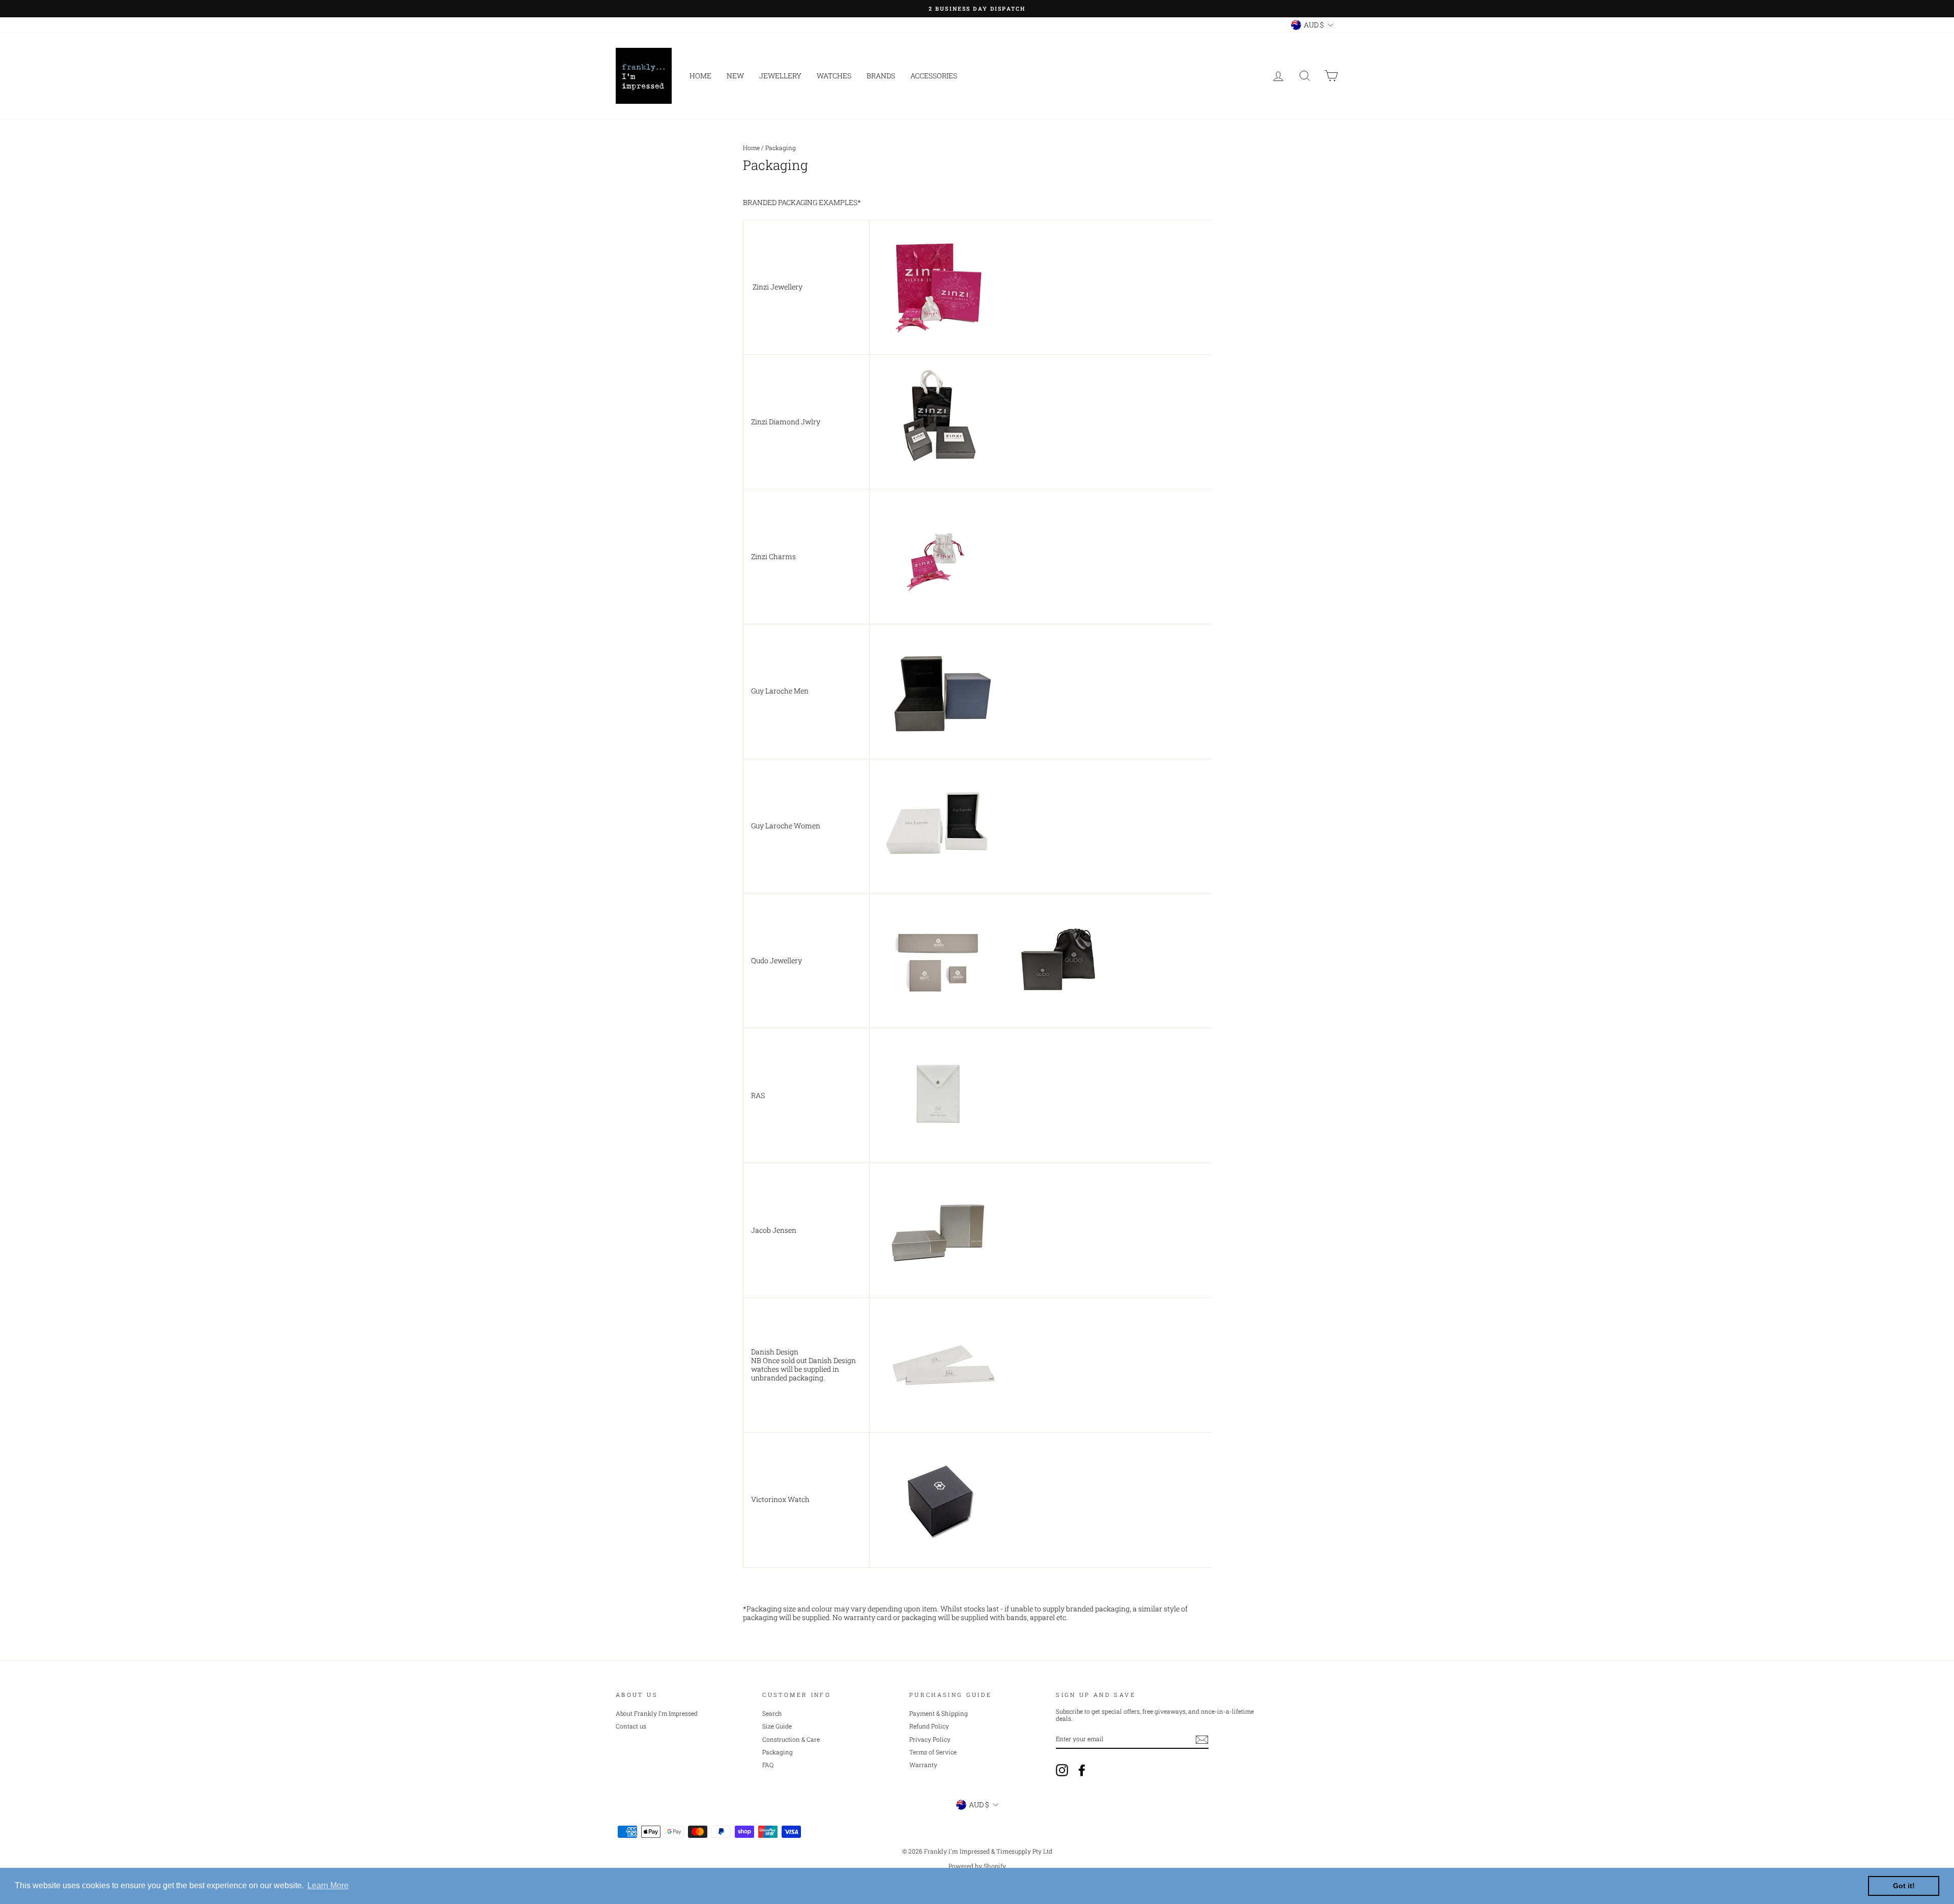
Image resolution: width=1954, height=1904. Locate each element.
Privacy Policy (930, 1739)
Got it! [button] (1904, 1886)
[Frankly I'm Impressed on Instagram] (1062, 1770)
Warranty (923, 1765)
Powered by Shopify (977, 1866)
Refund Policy (929, 1726)
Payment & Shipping (939, 1713)
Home (700, 76)
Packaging (778, 1752)
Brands (881, 76)
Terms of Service (933, 1752)
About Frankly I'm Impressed (657, 1713)
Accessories (934, 76)
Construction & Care (791, 1739)
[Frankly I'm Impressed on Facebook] (1082, 1770)
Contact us (631, 1726)
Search (772, 1713)
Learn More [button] (328, 1885)
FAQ (768, 1765)
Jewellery (780, 76)
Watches (834, 76)
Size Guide (777, 1726)
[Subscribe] (1202, 1740)
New (735, 76)
